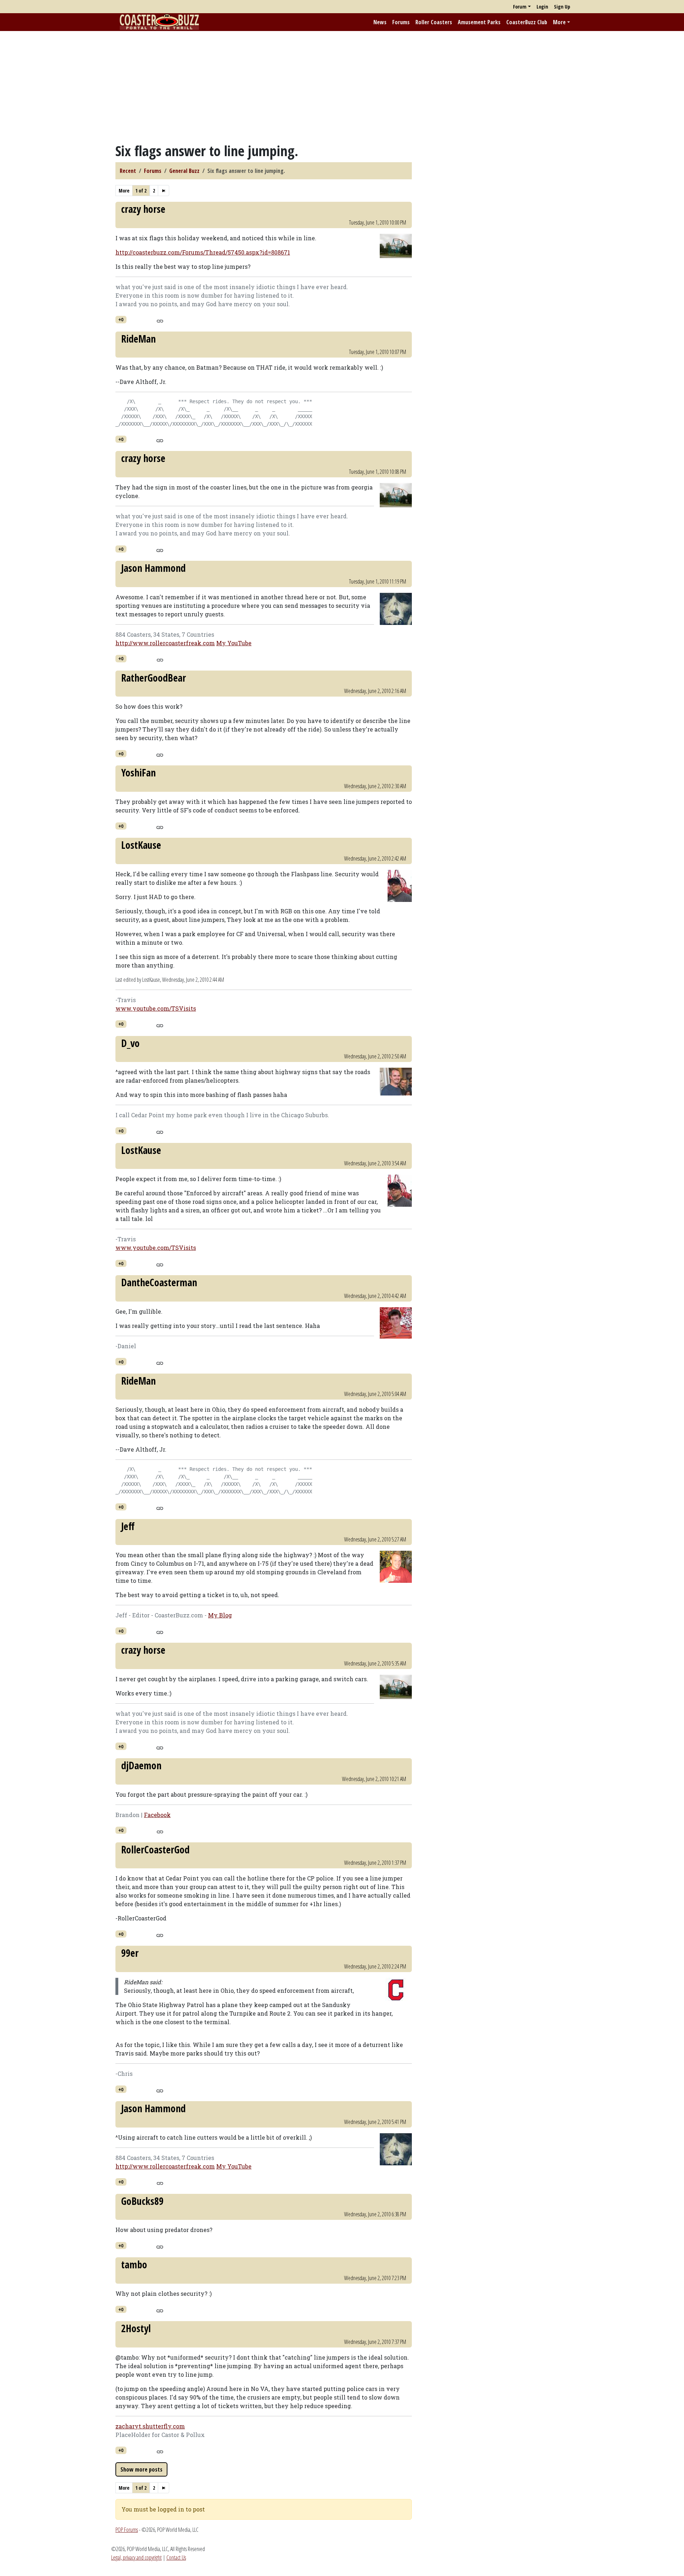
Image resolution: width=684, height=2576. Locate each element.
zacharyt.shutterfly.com (150, 2426)
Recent (128, 171)
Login (542, 7)
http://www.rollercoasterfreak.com (165, 643)
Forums (401, 22)
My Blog (220, 1615)
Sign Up (562, 7)
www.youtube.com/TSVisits (156, 1008)
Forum (520, 7)
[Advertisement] (342, 87)
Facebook (157, 1815)
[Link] (160, 320)
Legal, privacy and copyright (136, 2557)
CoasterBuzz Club (527, 22)
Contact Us (176, 2557)
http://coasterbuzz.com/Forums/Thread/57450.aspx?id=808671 (203, 252)
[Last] (164, 191)
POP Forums (127, 2530)
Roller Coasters (434, 22)
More (559, 22)
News (380, 22)
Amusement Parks (479, 22)
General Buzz (184, 171)
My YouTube (234, 643)
